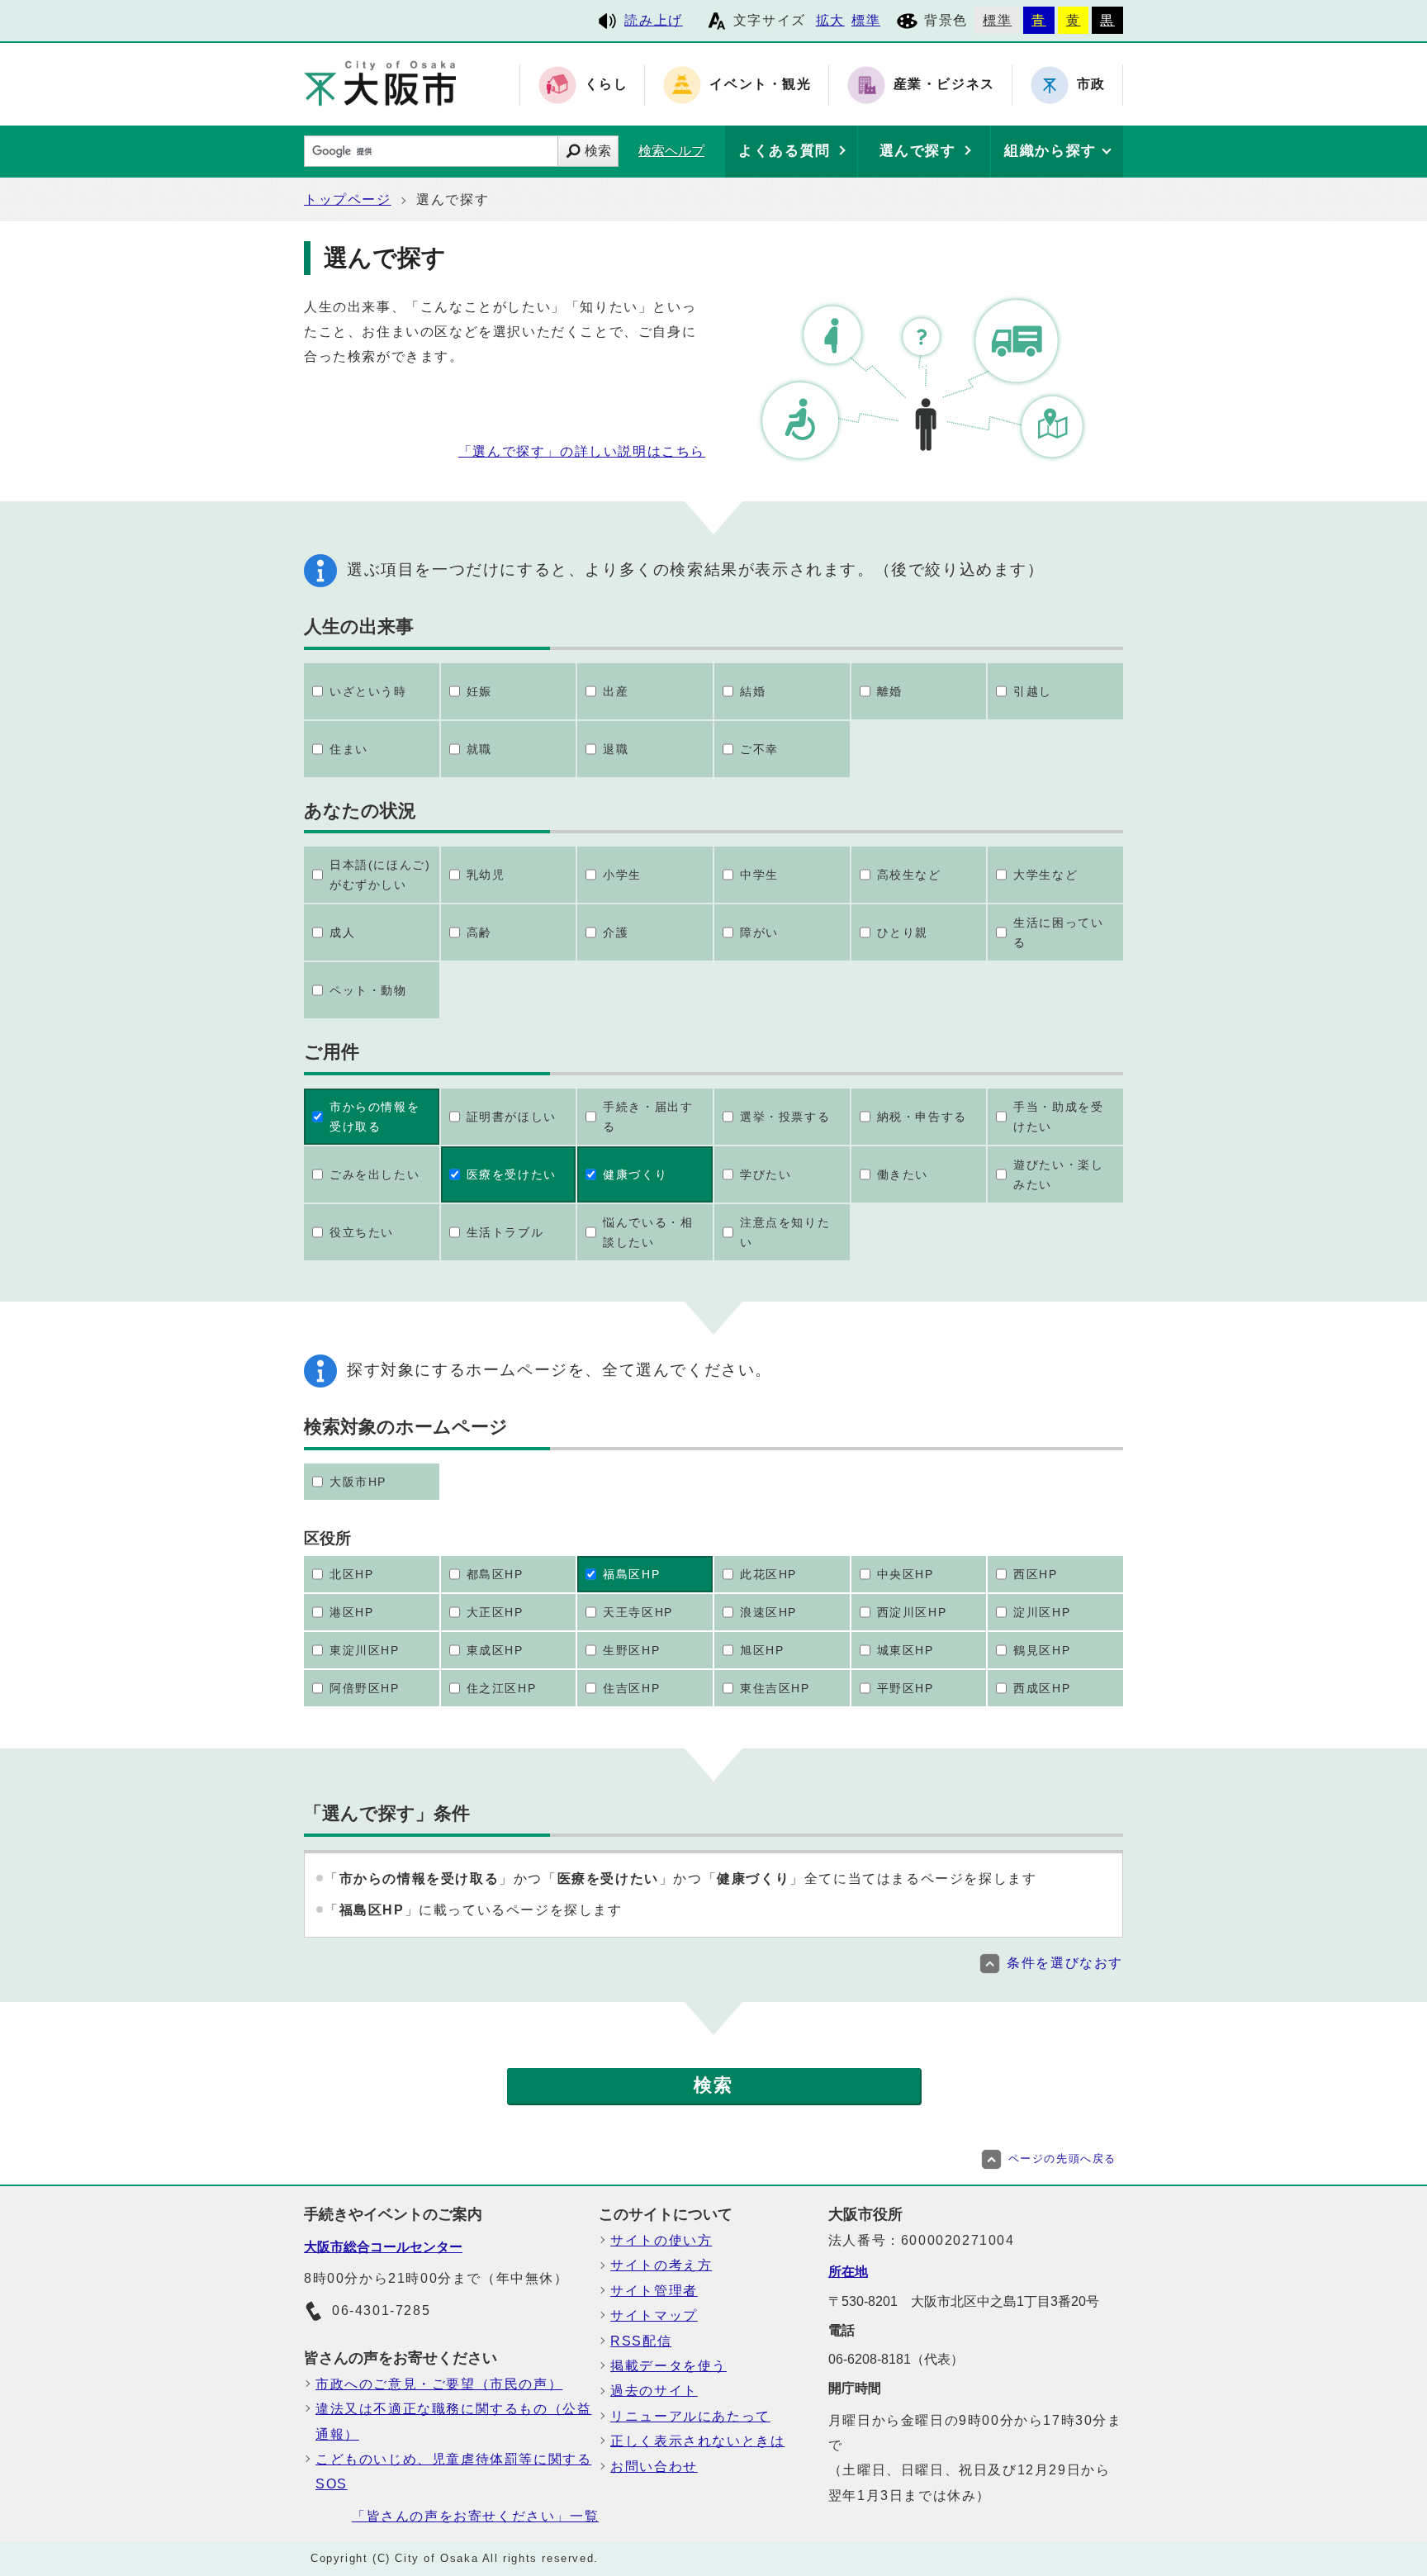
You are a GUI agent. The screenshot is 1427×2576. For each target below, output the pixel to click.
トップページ (348, 199)
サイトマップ (654, 2315)
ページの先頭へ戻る (1062, 2159)
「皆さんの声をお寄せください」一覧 (475, 2516)
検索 (598, 151)
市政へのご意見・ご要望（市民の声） (439, 2384)
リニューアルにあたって (690, 2416)
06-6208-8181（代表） (896, 2359)
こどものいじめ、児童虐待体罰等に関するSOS (453, 2472)
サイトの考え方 (661, 2265)
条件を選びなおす (1065, 1963)
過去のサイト (654, 2391)
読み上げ (653, 20)
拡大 (830, 20)
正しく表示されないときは (697, 2441)
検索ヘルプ (671, 151)
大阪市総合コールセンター (383, 2247)
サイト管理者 (654, 2291)
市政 (1091, 85)
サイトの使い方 (661, 2240)
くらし (607, 85)
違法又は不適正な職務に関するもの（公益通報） (453, 2421)
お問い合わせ (654, 2467)
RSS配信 (641, 2341)
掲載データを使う (668, 2366)
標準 (866, 20)
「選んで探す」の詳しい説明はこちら (582, 451)
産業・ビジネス (944, 85)
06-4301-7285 (381, 2310)
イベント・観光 (760, 85)
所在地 (848, 2272)
